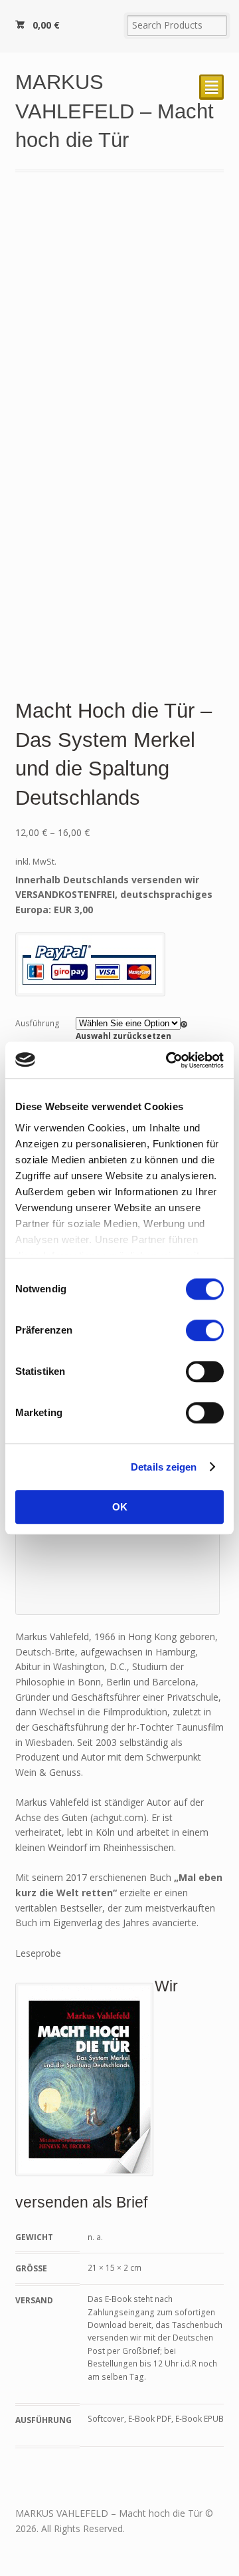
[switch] (205, 1330)
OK (120, 1507)
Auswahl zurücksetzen (123, 1036)
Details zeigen (164, 1467)
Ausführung (38, 1023)
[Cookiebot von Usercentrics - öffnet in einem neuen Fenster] (169, 1060)
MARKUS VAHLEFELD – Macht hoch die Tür (115, 111)
